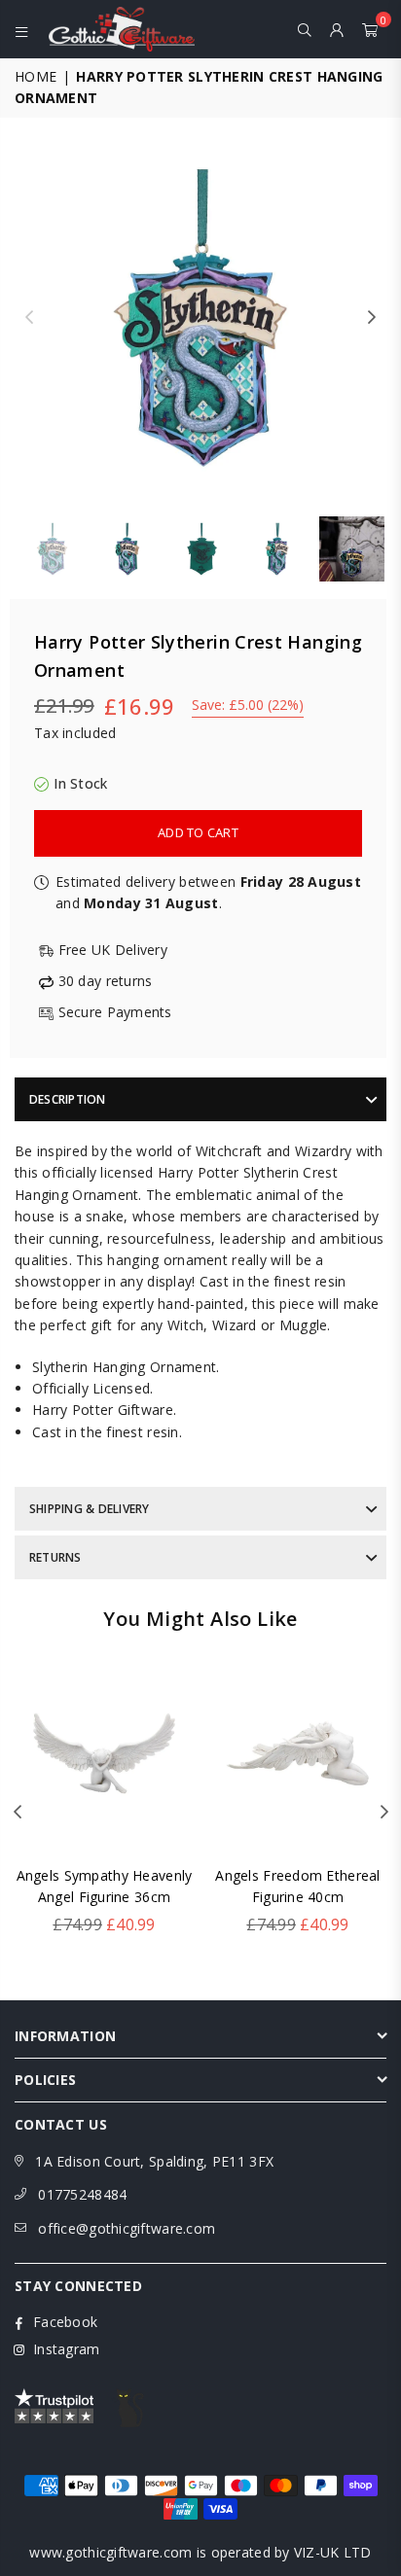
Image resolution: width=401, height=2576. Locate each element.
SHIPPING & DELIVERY (90, 1509)
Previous (29, 318)
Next (372, 318)
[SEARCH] (305, 29)
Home (36, 76)
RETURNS (55, 1557)
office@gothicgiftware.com (127, 2228)
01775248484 (82, 2194)
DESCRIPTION (68, 1099)
